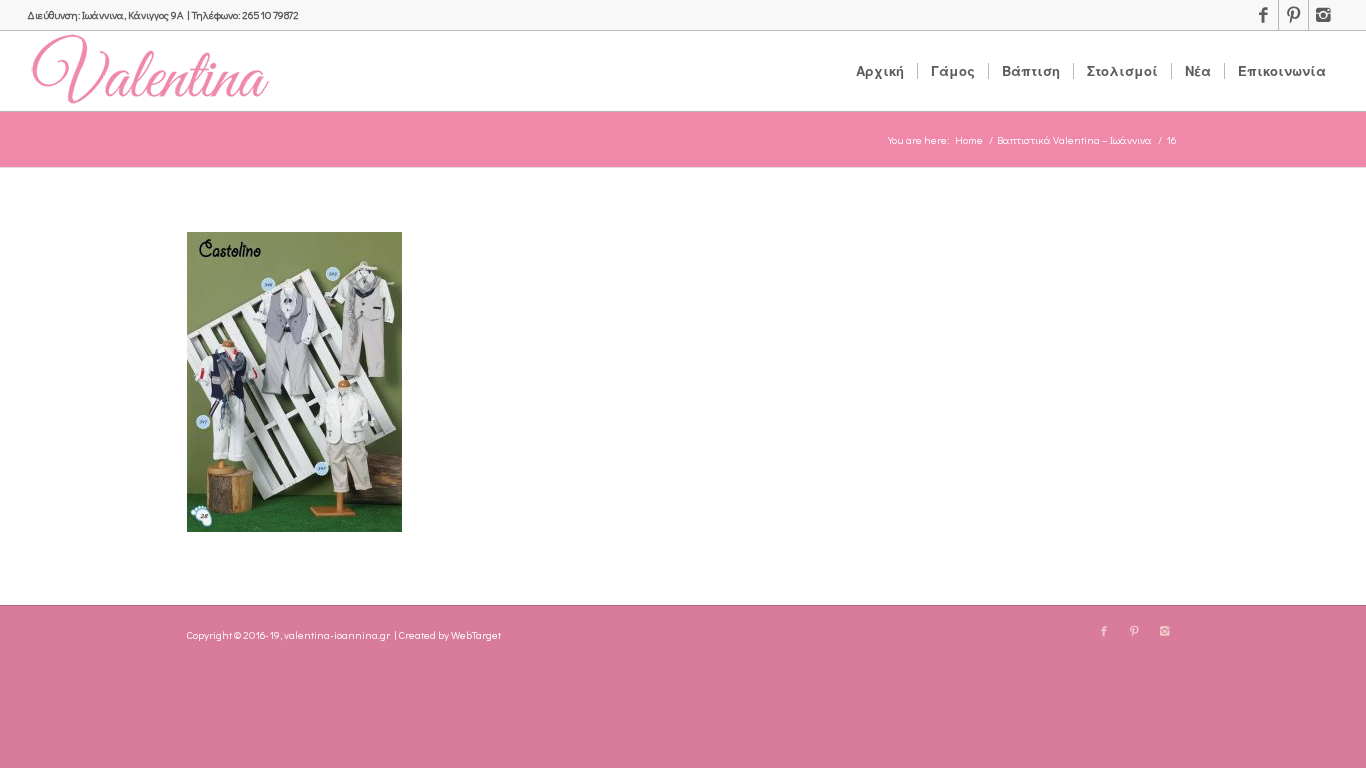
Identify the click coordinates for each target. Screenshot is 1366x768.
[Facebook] (1263, 15)
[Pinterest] (1293, 15)
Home (969, 139)
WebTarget (476, 634)
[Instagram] (1324, 15)
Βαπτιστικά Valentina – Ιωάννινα (1074, 139)
